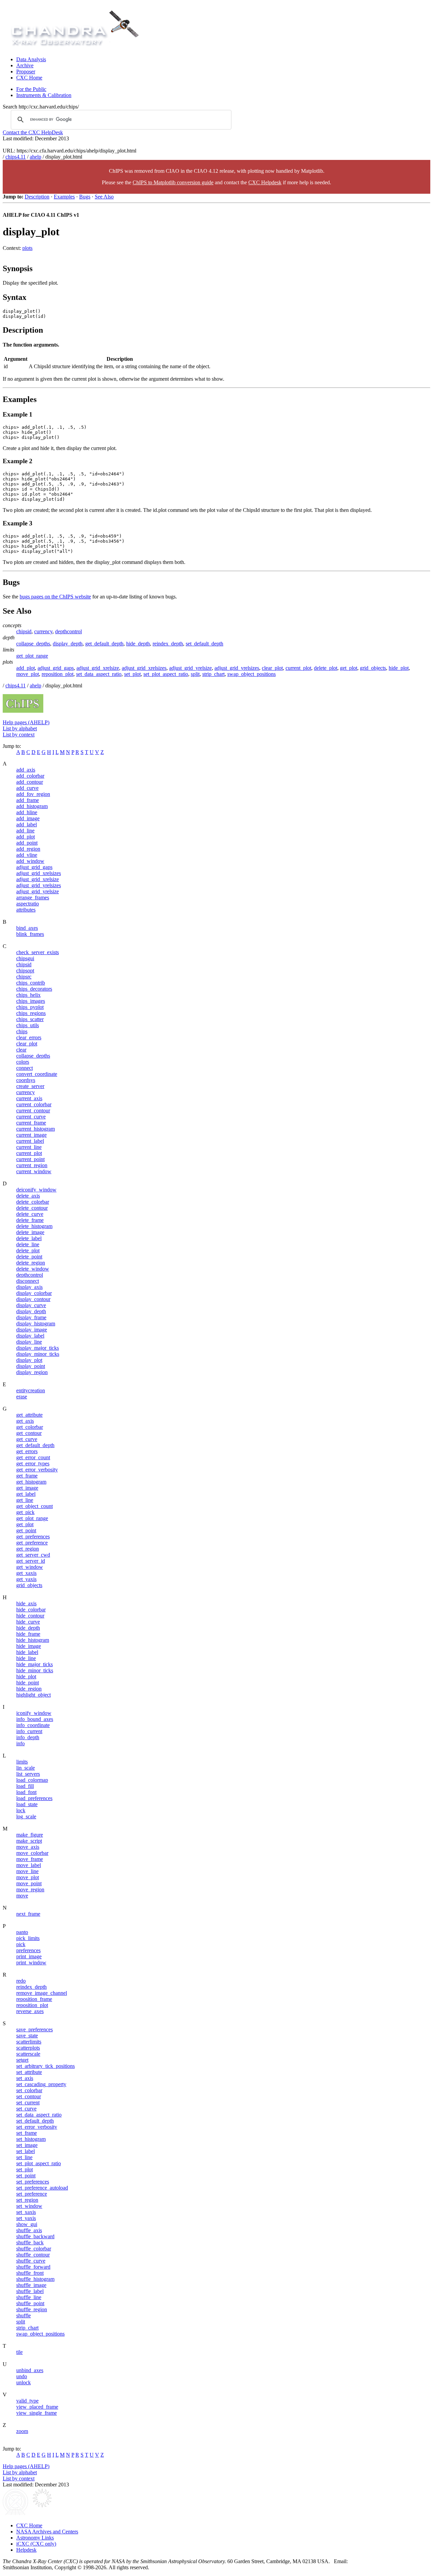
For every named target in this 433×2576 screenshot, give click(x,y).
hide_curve (28, 1622)
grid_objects (373, 668)
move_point (29, 1883)
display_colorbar (34, 1293)
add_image (28, 818)
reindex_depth (168, 644)
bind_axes (27, 928)
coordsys (26, 1080)
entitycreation (31, 1390)
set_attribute (29, 2072)
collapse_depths (33, 644)
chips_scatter (30, 1019)
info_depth (28, 1737)
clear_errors (29, 1037)
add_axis (26, 770)
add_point (27, 843)
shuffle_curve (31, 2261)
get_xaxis (26, 1573)
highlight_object (33, 1695)
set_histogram (31, 2139)
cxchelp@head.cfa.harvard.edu (385, 2561)
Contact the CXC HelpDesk (33, 132)
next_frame (28, 1914)
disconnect (28, 1281)
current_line (29, 1147)
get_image (27, 1488)
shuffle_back (30, 2242)
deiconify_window (36, 1190)
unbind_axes (30, 2370)
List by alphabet (20, 728)
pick (21, 1944)
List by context (19, 735)
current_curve (31, 1117)
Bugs (85, 197)
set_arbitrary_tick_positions (45, 2066)
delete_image (30, 1232)
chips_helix (28, 995)
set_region (27, 2200)
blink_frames (30, 934)
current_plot (298, 668)
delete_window (33, 1269)
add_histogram (32, 806)
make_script (29, 1841)
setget (22, 2060)
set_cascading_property (41, 2084)
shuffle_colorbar (34, 2249)
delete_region (31, 1263)
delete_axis (28, 1196)
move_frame (30, 1859)
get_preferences (33, 1537)
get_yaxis (26, 1579)
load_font (26, 1792)
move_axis (28, 1847)
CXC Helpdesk (265, 182)
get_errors (27, 1451)
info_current (29, 1731)
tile (19, 2352)
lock (21, 1810)
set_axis (25, 2078)
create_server (30, 1086)
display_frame (31, 1317)
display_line (29, 1342)
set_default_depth (204, 644)
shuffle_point (30, 2303)
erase (22, 1397)
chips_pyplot (30, 1007)
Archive (25, 65)
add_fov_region (33, 794)
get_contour (29, 1433)
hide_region (29, 1689)
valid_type (27, 2401)
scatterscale (28, 2054)
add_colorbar (30, 776)
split (195, 674)
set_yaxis (26, 2218)
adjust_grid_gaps (56, 668)
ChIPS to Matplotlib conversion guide (173, 182)
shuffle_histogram (35, 2279)
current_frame (31, 1123)
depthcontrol (69, 631)
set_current (28, 2102)
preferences (28, 1950)
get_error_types (33, 1463)
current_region (32, 1165)
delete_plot (326, 668)
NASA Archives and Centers (47, 2532)
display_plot (29, 1360)
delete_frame (30, 1220)
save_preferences (35, 2029)
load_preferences (34, 1798)
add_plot (26, 668)
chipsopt (25, 971)
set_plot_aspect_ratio (166, 674)
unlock (24, 2382)
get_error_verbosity (37, 1470)
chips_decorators (34, 989)
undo (22, 2376)
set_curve (26, 2109)
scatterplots (28, 2048)
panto (22, 1932)
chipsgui (25, 958)
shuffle (24, 2315)
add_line (25, 831)
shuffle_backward (35, 2236)
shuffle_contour (33, 2255)
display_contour (33, 1299)
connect (25, 1068)
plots (27, 248)
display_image (32, 1330)
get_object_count (35, 1506)
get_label (26, 1494)
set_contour (29, 2096)
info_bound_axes (35, 1719)
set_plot (132, 674)
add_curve (27, 788)
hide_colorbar (31, 1610)
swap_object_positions (252, 674)
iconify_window (34, 1713)
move (22, 1896)
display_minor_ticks (38, 1354)
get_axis (25, 1421)
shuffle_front (30, 2273)
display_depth (68, 644)
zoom (22, 2431)
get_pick (25, 1512)
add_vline (27, 855)
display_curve (31, 1305)
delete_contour (32, 1208)
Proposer (26, 72)
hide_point (28, 1683)
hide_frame (28, 1634)
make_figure (30, 1835)
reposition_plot (58, 674)
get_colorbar (30, 1427)
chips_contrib (31, 983)
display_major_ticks (38, 1348)
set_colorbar (29, 2090)
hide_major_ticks (35, 1664)
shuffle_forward (33, 2267)
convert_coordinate (37, 1074)
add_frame (28, 800)
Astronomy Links (35, 2538)
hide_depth (138, 644)
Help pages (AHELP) (26, 722)
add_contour (30, 782)
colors (23, 1062)
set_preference (32, 2194)
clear (21, 1050)
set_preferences (33, 2182)
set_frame (27, 2133)
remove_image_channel (42, 1993)
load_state (27, 1804)
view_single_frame (37, 2413)
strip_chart (213, 674)
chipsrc (24, 977)
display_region (32, 1372)
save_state (27, 2036)
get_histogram (31, 1482)
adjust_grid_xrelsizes (144, 668)
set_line (24, 2157)
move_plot (28, 674)
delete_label (29, 1238)
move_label (29, 1865)
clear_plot (272, 668)
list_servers (28, 1774)
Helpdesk (26, 2550)
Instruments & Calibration (44, 95)
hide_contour (30, 1616)
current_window (34, 1171)
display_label (30, 1336)
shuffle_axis (29, 2230)
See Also (104, 197)
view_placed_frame (37, 2407)
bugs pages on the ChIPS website (55, 597)
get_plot (349, 668)
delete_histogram (34, 1226)
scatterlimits (29, 2042)
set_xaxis (26, 2212)
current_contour (33, 1110)
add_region (28, 849)
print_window (31, 1963)
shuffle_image (31, 2285)
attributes (26, 910)
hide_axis (26, 1603)
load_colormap (32, 1780)
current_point (30, 1159)
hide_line (26, 1658)
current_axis (29, 1098)
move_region (30, 1889)
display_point (31, 1366)
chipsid (24, 631)
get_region (28, 1549)
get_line (25, 1500)
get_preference (32, 1543)
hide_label (27, 1652)
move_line (27, 1871)
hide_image (29, 1646)
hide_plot (399, 668)
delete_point (29, 1257)
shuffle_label (30, 2291)
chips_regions (31, 1013)
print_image (29, 1956)
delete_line (28, 1244)
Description (37, 197)
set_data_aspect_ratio (99, 674)
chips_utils (28, 1025)
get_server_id (31, 1561)
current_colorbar (34, 1104)
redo (21, 1981)
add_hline (27, 812)
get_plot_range (32, 656)
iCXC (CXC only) (36, 2544)
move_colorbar (32, 1853)
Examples (64, 197)
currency (43, 631)
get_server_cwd (33, 1555)
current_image (31, 1135)
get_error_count (33, 1457)
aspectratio (28, 904)
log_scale (26, 1816)
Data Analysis (31, 59)
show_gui (27, 2224)
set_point (26, 2176)
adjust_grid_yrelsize (190, 668)
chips (22, 1031)
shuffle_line (29, 2297)
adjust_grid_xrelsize (98, 668)
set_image (27, 2145)
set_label (26, 2151)
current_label (30, 1141)
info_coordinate (33, 1725)
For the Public (31, 89)
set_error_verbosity (37, 2127)
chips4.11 (16, 157)
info (20, 1743)
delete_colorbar (33, 1202)
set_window (29, 2206)
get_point (26, 1530)
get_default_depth (104, 644)
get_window (30, 1567)
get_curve (27, 1439)
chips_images (31, 1001)
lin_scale (26, 1768)
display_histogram (36, 1324)
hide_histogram (33, 1640)
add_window (30, 861)
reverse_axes (30, 2011)
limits (22, 1762)
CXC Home (29, 78)
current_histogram (36, 1129)
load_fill (25, 1786)
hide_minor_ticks (35, 1670)
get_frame (27, 1476)
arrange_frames (33, 897)
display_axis (29, 1287)
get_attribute (29, 1415)
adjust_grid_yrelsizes (237, 668)
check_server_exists (38, 952)
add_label (27, 824)
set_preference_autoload (42, 2188)
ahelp (36, 157)
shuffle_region (32, 2309)
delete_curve (30, 1214)
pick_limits (28, 1938)
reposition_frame (34, 1999)
